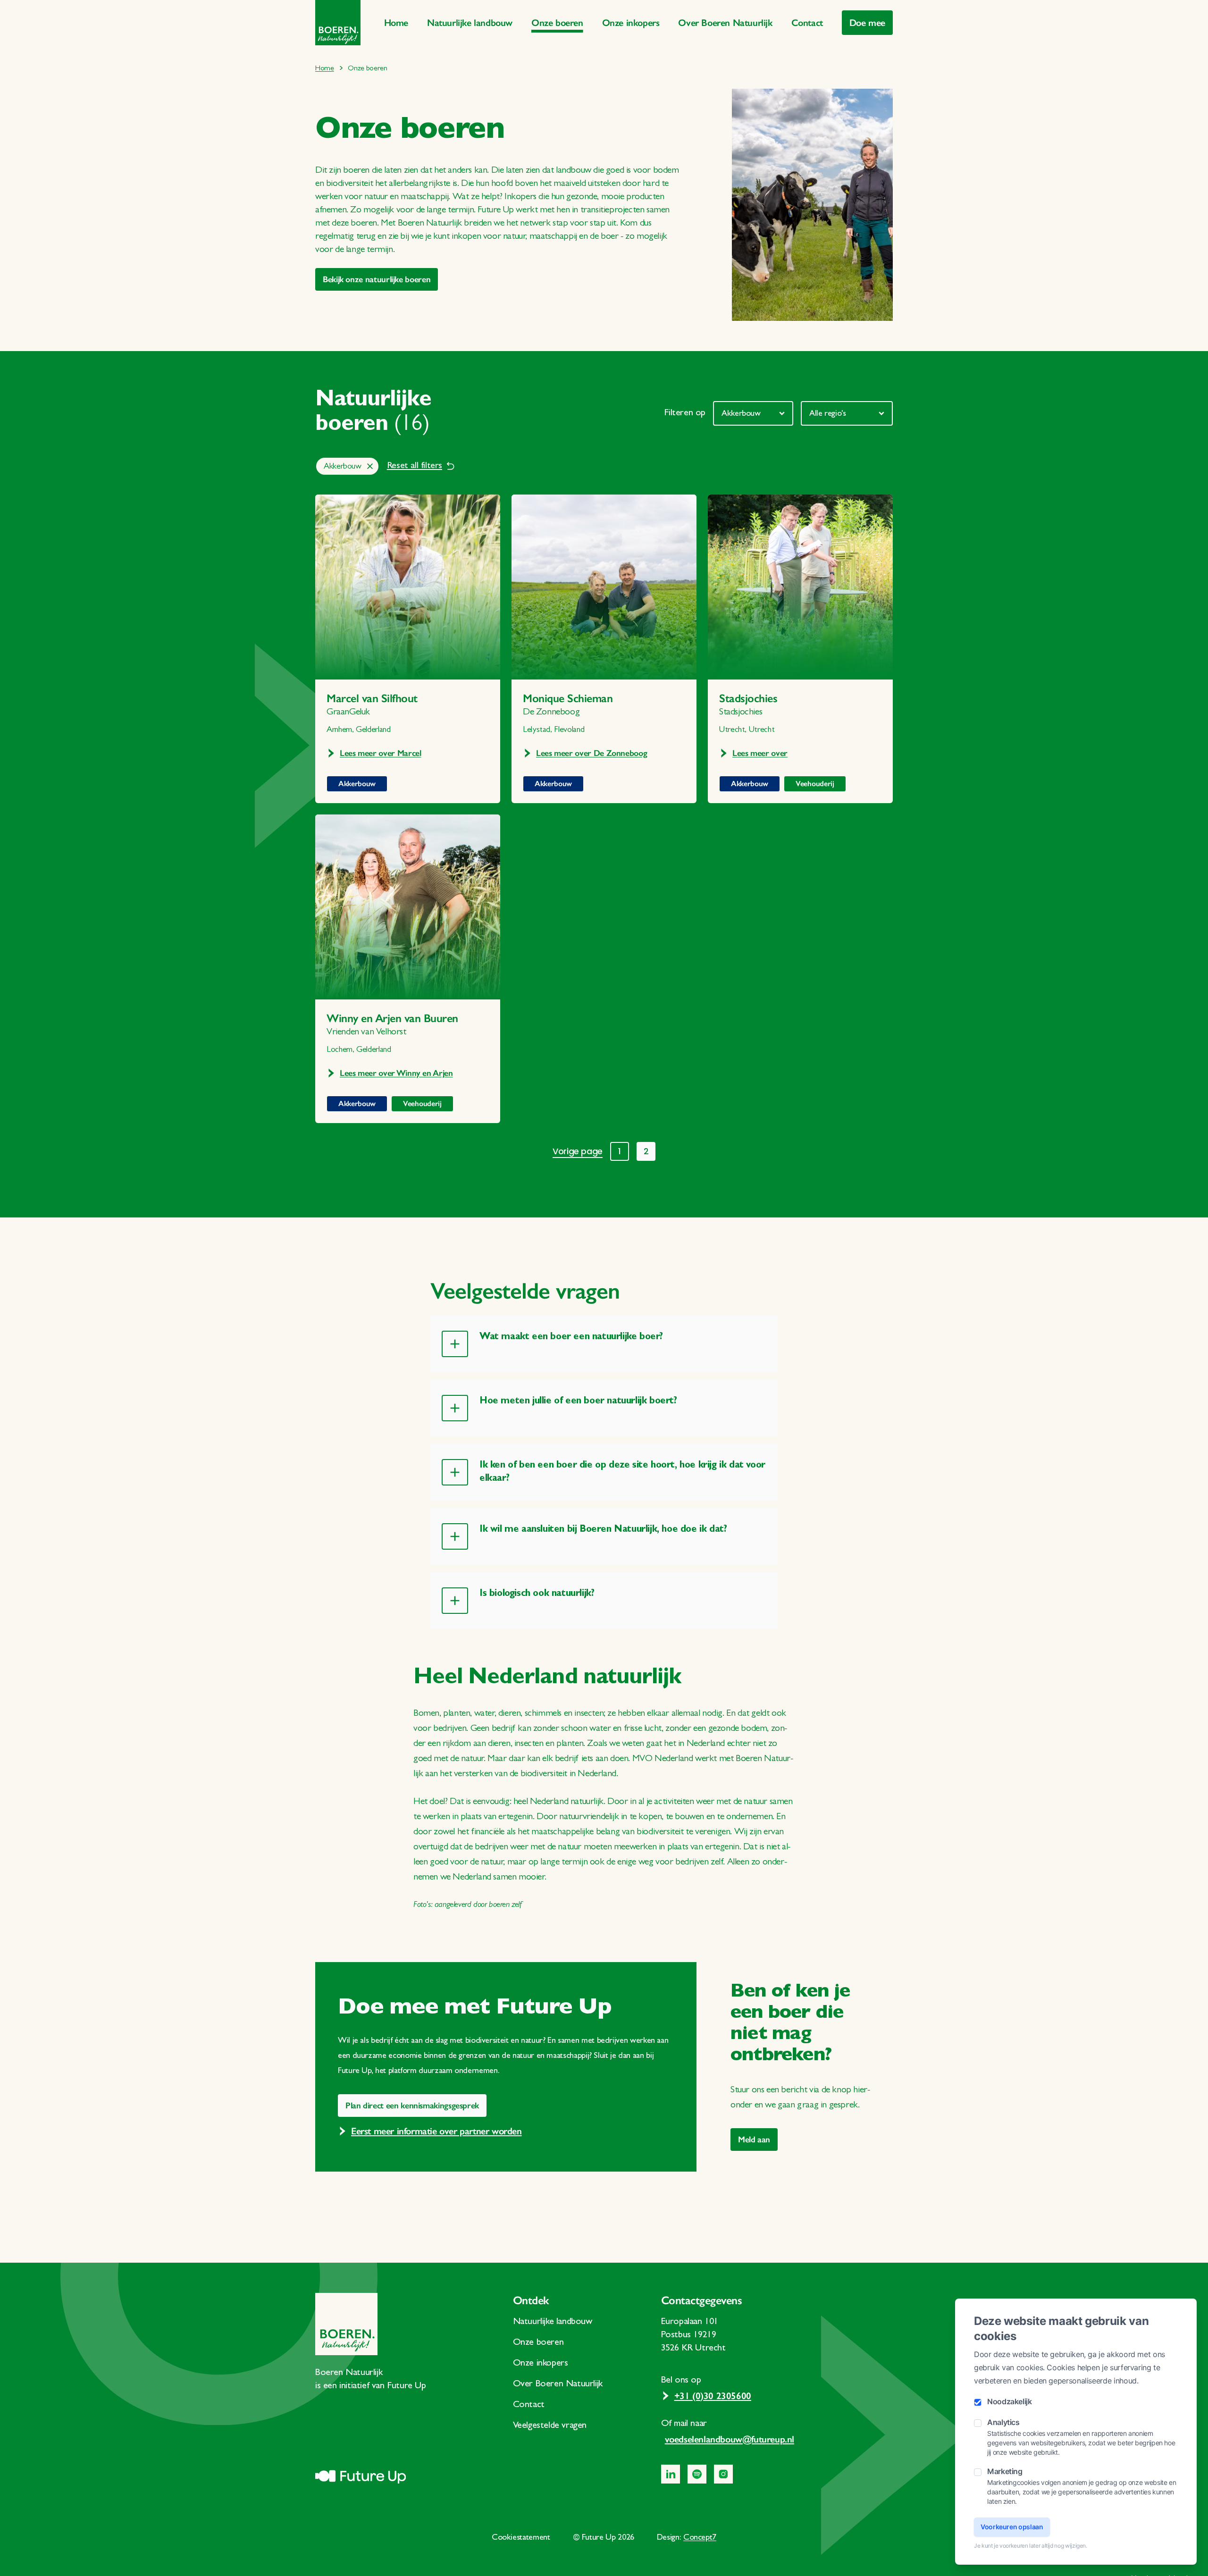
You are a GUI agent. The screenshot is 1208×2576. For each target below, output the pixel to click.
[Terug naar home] (338, 23)
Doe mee (867, 23)
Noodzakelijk (1010, 2401)
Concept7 (700, 2538)
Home (396, 23)
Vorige (578, 1151)
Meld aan (754, 2140)
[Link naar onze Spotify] (697, 2474)
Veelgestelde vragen (550, 2426)
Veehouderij (815, 784)
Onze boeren (557, 23)
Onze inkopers (631, 23)
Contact (807, 23)
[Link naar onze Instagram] (723, 2474)
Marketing (1005, 2471)
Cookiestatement (521, 2538)
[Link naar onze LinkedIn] (671, 2474)
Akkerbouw (357, 784)
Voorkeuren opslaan (1012, 2527)
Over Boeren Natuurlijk (725, 23)
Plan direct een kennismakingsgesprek (412, 2106)
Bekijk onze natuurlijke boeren (377, 279)
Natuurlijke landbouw (470, 23)
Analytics (1003, 2422)
